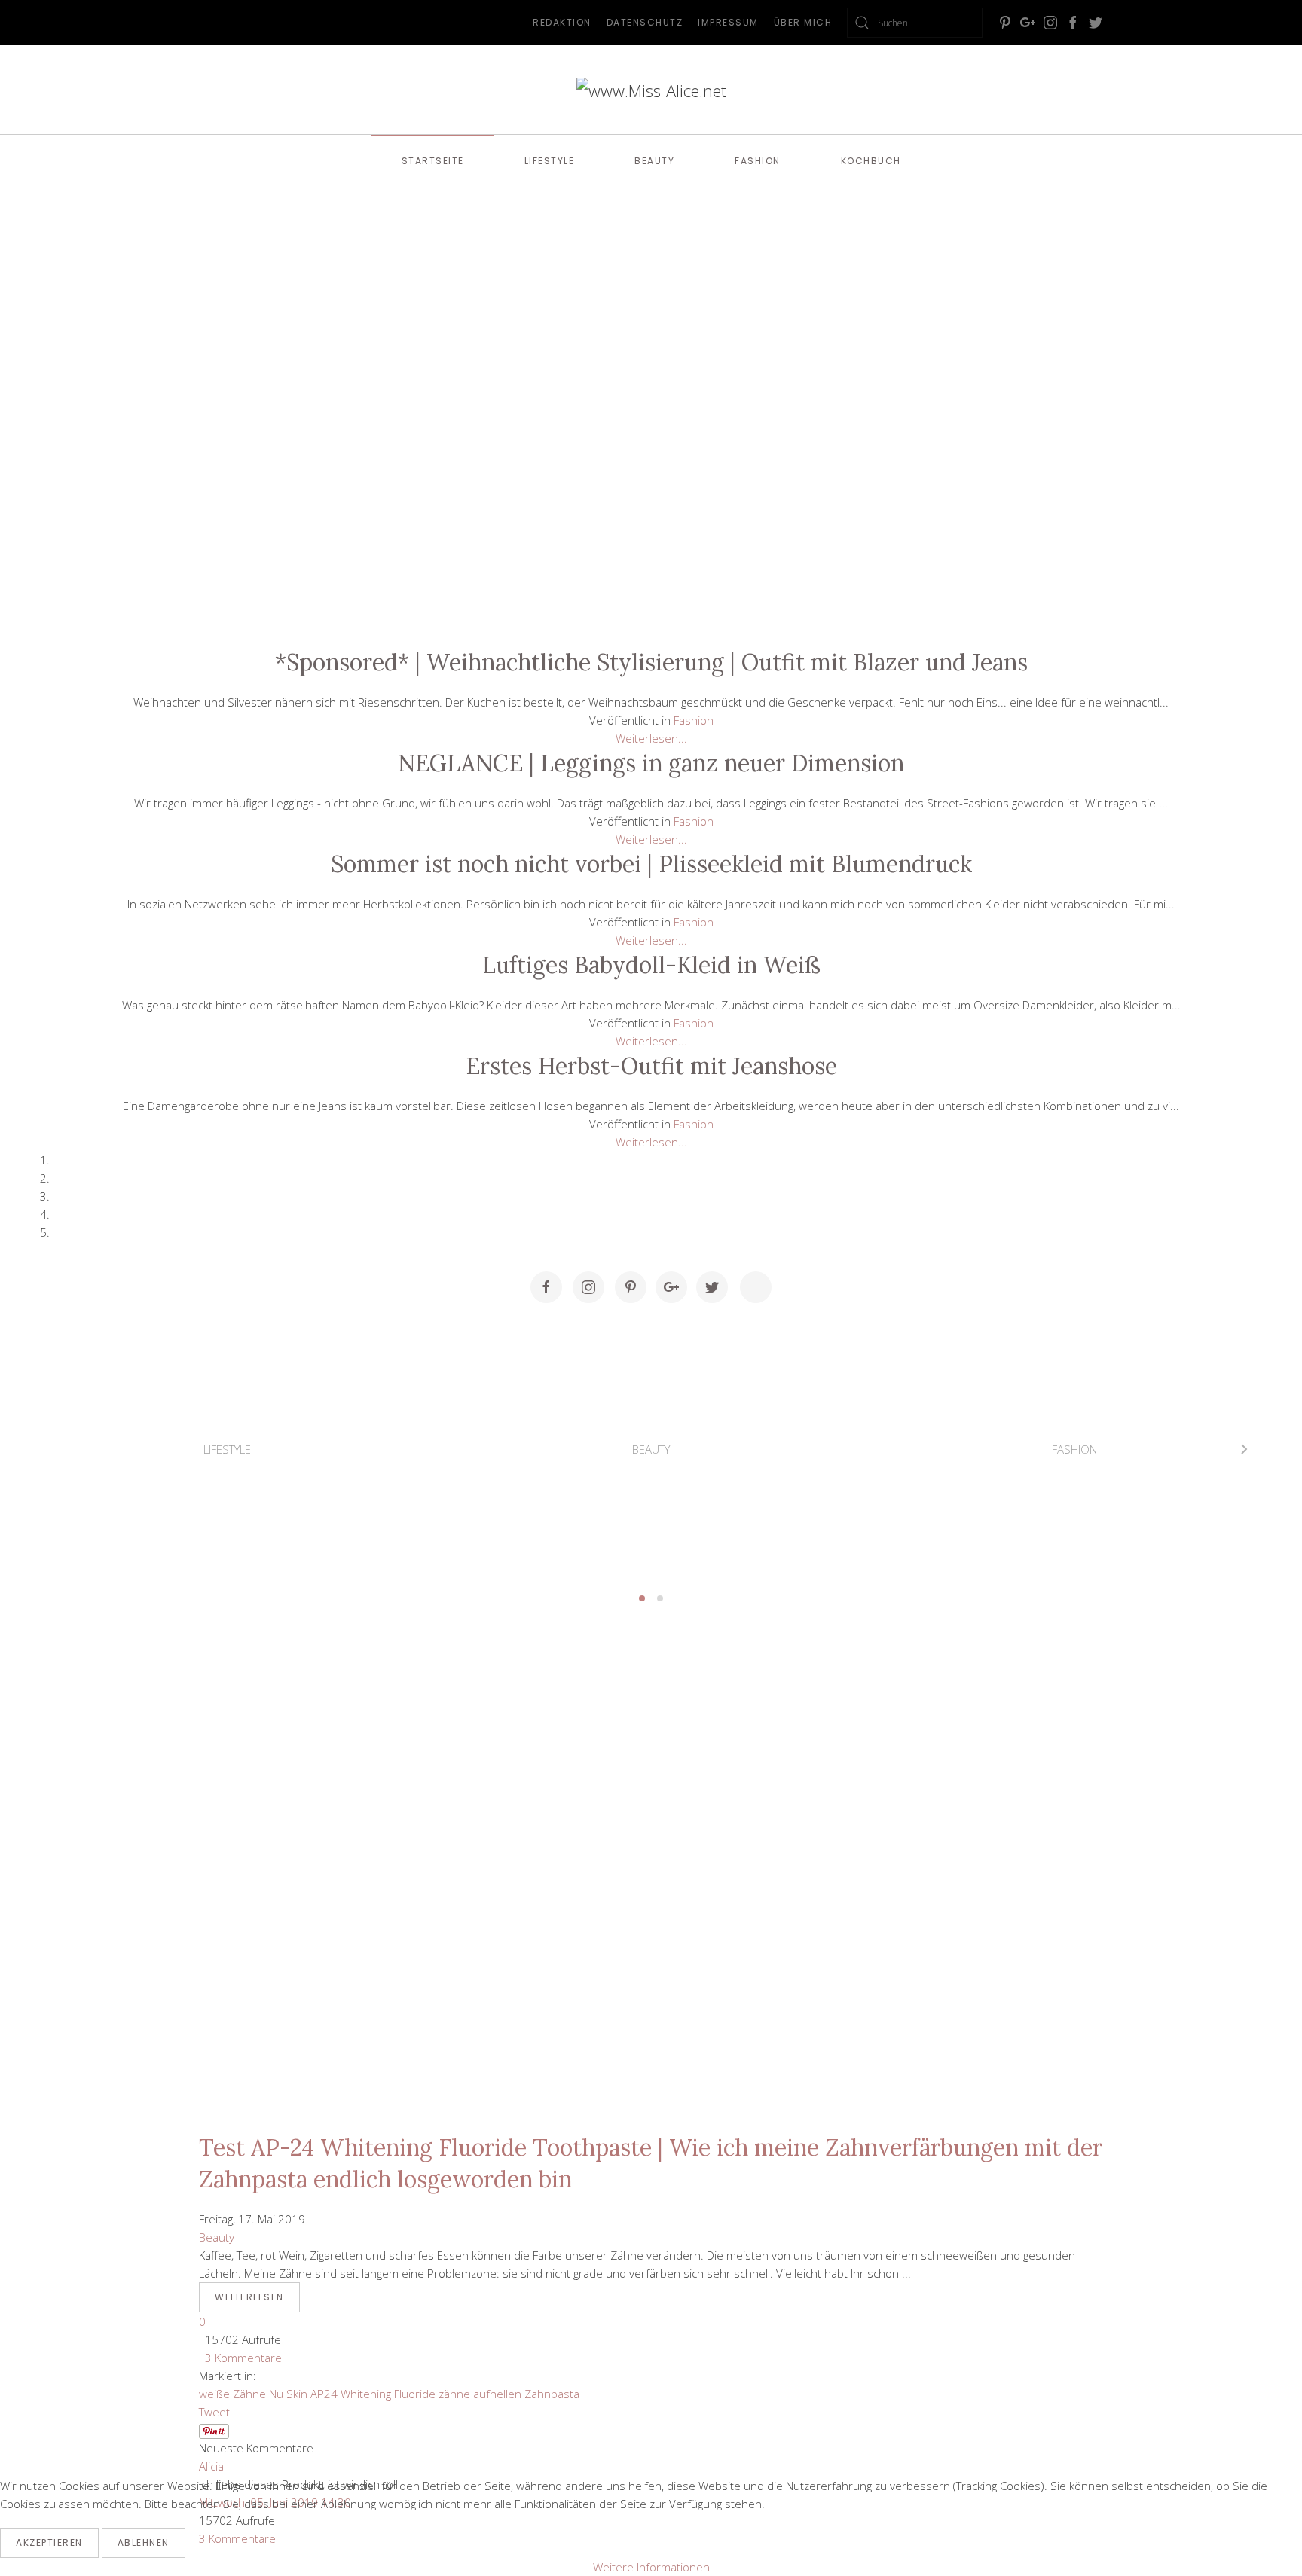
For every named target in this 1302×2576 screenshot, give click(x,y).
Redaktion (562, 22)
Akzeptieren (49, 2542)
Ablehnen (144, 2542)
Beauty (654, 161)
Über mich (803, 22)
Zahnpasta (552, 2394)
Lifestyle (550, 161)
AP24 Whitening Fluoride (373, 2394)
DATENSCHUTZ (645, 22)
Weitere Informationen (651, 2567)
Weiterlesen (249, 2297)
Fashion (758, 161)
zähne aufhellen (480, 2394)
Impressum (728, 22)
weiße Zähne (232, 2394)
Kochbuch (871, 161)
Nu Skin (288, 2394)
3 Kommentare (240, 2358)
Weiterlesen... (651, 738)
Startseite (433, 161)
